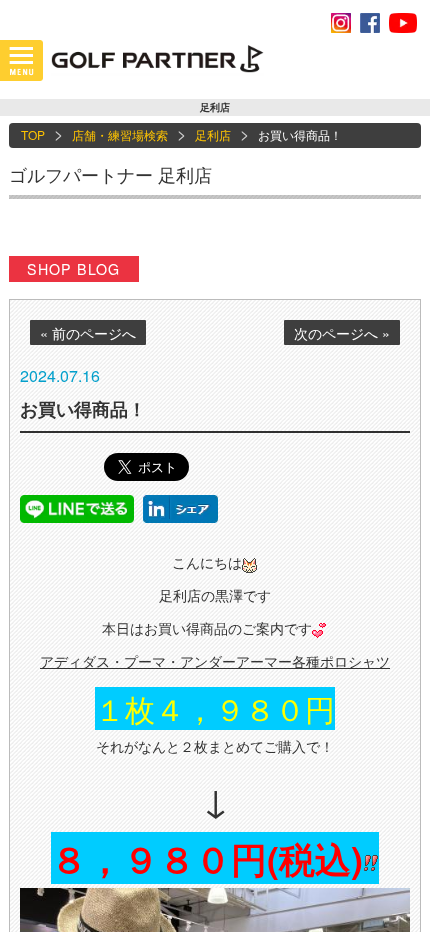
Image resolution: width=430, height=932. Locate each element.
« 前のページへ (88, 333)
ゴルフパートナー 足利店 (110, 174)
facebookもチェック (370, 23)
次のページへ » (342, 333)
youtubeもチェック (403, 23)
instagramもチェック (341, 23)
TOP (33, 134)
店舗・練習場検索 (120, 134)
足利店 (213, 134)
